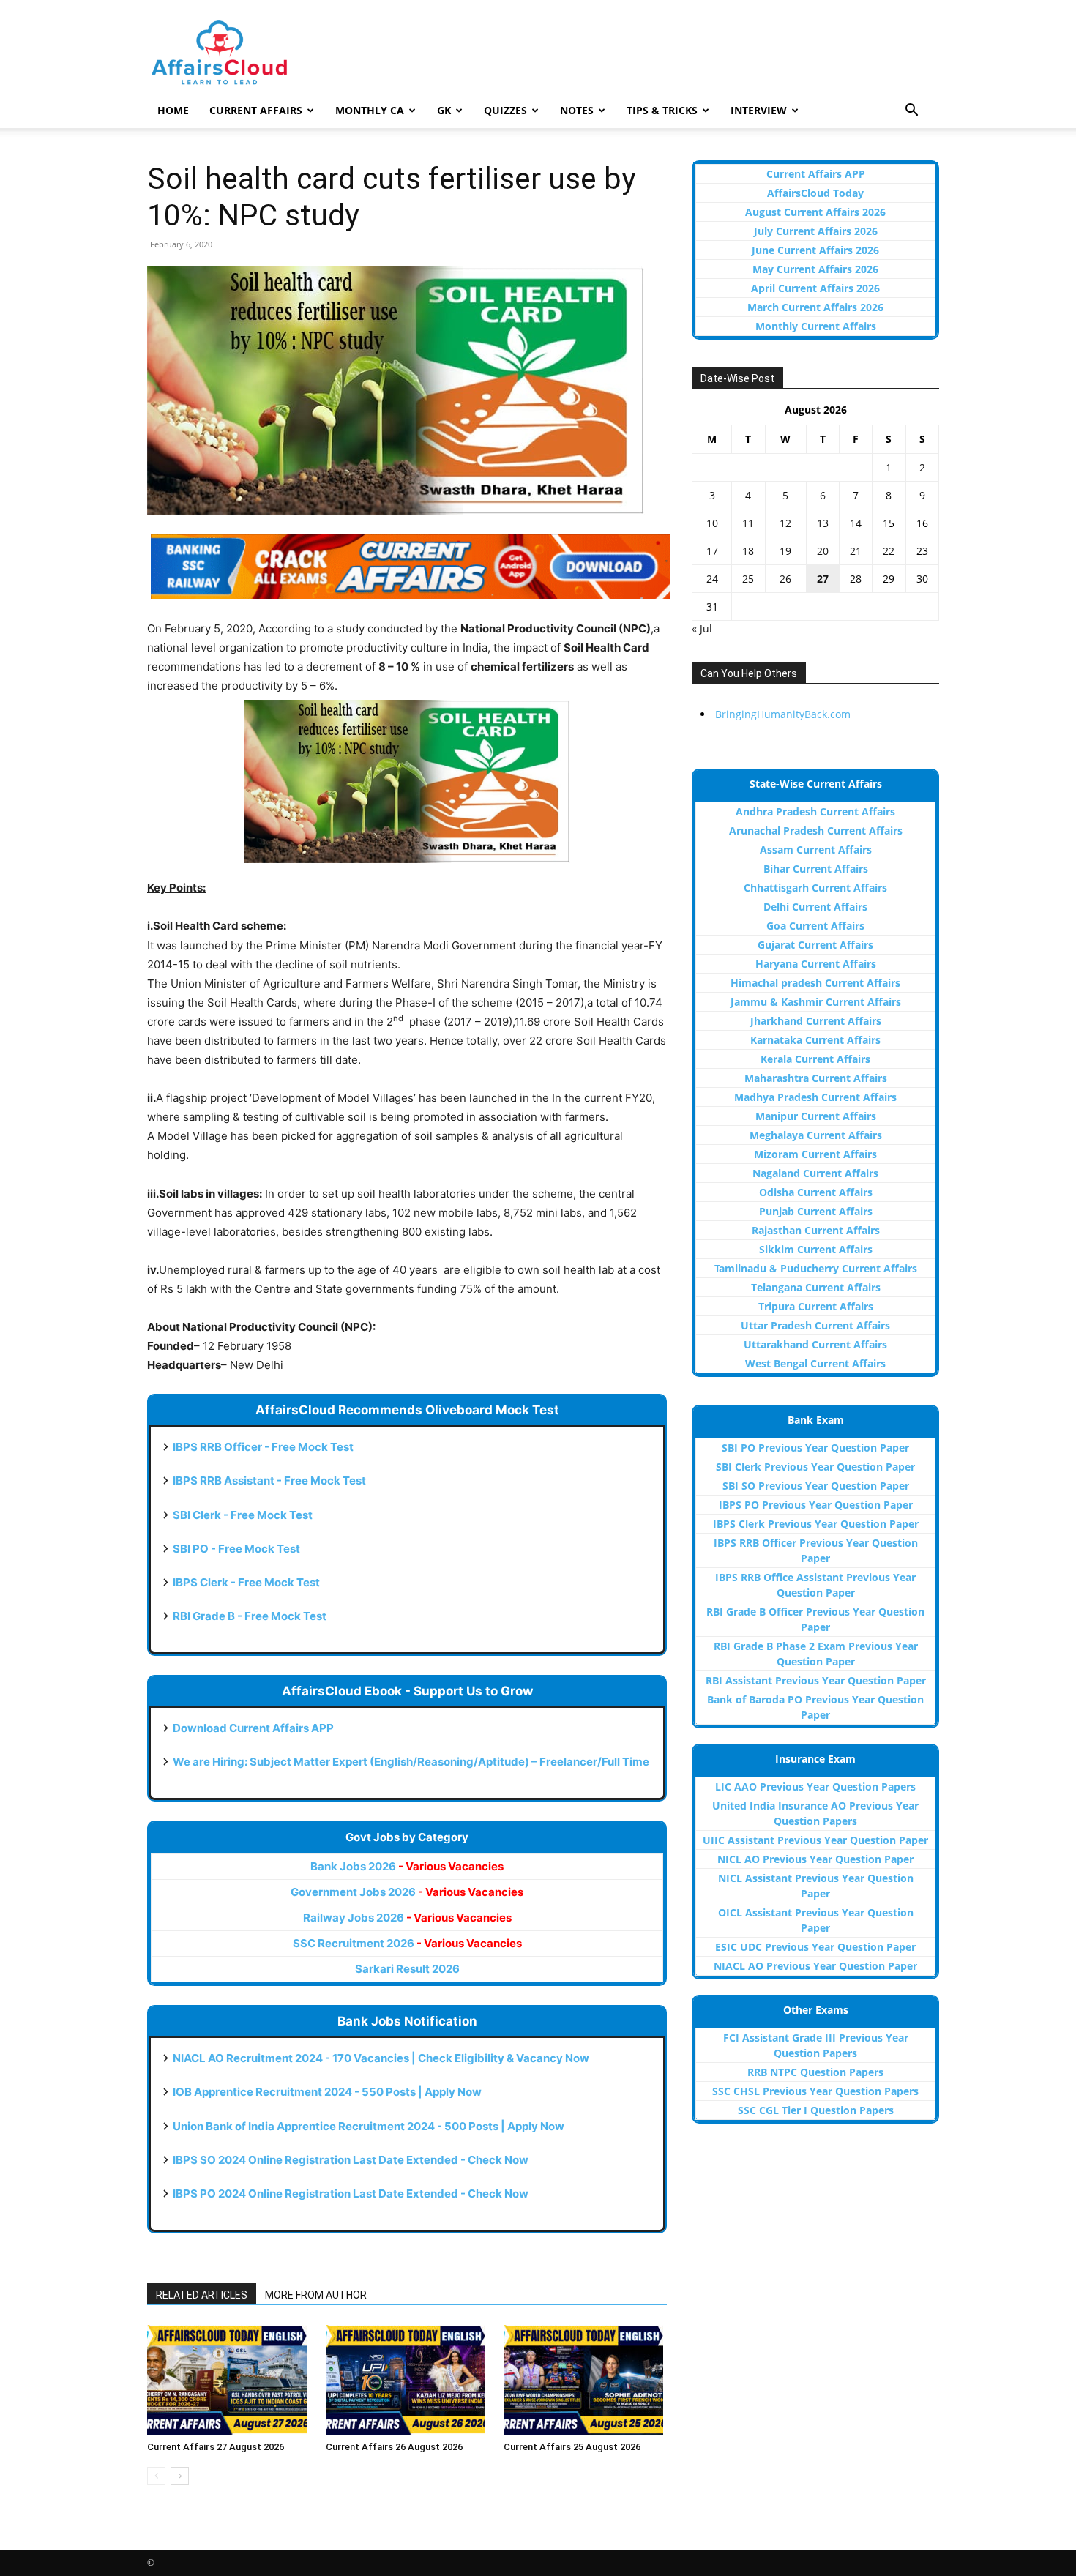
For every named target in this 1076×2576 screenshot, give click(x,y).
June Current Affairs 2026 (815, 250)
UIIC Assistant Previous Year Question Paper (815, 1840)
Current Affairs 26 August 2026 (394, 2447)
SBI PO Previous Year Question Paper (815, 1448)
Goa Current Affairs (815, 926)
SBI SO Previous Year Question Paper (816, 1486)
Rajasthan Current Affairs (816, 1230)
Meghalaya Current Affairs (816, 1135)
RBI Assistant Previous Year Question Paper (816, 1680)
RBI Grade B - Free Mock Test (250, 1616)
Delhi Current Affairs (815, 907)
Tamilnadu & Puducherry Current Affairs (816, 1268)
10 (712, 523)
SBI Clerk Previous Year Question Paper (815, 1467)
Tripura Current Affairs (816, 1306)
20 (823, 551)
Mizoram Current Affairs (815, 1154)
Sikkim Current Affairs (816, 1249)
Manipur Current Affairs (816, 1116)
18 (748, 551)
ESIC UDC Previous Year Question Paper (815, 1947)
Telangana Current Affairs (816, 1287)
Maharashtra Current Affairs (816, 1078)
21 (856, 551)
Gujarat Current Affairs (815, 945)
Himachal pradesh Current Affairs (815, 983)
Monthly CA (370, 110)
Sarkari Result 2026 (407, 1969)
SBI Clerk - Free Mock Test (243, 1515)
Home (173, 110)
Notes (577, 110)
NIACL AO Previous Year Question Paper (815, 1966)
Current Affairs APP (816, 174)
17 (712, 551)
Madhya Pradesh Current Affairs (815, 1097)
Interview (759, 110)
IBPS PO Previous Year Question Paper (816, 1505)
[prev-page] (156, 2476)
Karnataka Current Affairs (815, 1040)
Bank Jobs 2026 (407, 1866)
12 (785, 523)
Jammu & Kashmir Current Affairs (816, 1002)
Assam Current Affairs (816, 850)
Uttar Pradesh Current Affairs (815, 1325)
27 (823, 579)
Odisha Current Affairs (816, 1192)
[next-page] (180, 2476)
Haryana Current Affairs (816, 964)
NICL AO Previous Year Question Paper (815, 1859)
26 (785, 579)
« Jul (702, 628)
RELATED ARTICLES (202, 2295)
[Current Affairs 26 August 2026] (407, 2380)
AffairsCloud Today (815, 193)
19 (785, 551)
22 (889, 551)
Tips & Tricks (662, 110)
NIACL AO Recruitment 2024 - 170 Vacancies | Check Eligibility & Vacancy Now (381, 2058)
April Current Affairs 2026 (815, 288)
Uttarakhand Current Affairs (815, 1344)
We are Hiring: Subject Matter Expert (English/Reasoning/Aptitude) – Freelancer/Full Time (411, 1762)
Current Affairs (256, 110)
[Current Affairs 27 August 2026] (229, 2380)
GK (444, 110)
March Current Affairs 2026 (815, 307)
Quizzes (505, 110)
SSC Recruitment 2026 (407, 1943)
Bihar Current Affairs (816, 869)
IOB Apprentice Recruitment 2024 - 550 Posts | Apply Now (327, 2092)
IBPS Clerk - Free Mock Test (246, 1582)
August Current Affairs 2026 (815, 212)
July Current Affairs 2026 (816, 231)
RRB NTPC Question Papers (815, 2072)
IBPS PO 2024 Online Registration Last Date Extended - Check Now (351, 2194)
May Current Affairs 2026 (815, 269)
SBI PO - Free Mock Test (236, 1549)
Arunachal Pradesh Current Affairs (816, 830)
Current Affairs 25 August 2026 (572, 2447)
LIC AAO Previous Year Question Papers (815, 1787)
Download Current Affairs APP (253, 1728)
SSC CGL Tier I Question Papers (816, 2110)
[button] (911, 112)
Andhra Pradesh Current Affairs (815, 811)
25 (748, 579)
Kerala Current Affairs (815, 1059)
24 (712, 579)
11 (748, 523)
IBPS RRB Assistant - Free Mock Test (269, 1481)
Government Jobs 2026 (407, 1892)
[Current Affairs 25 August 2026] (585, 2380)
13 (823, 523)
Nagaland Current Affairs (815, 1173)
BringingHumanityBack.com (783, 714)
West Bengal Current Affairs (815, 1363)
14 (856, 523)
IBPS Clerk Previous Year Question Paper (816, 1524)
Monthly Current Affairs (816, 326)
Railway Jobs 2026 (407, 1918)
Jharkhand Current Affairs (816, 1021)
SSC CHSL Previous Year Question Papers (815, 2091)
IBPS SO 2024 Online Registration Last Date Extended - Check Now (351, 2160)
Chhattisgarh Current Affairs (815, 888)
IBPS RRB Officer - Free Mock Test (263, 1447)
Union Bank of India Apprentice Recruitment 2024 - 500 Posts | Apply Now (369, 2126)
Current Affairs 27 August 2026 (216, 2447)
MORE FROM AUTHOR (316, 2295)
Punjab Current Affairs (816, 1211)
